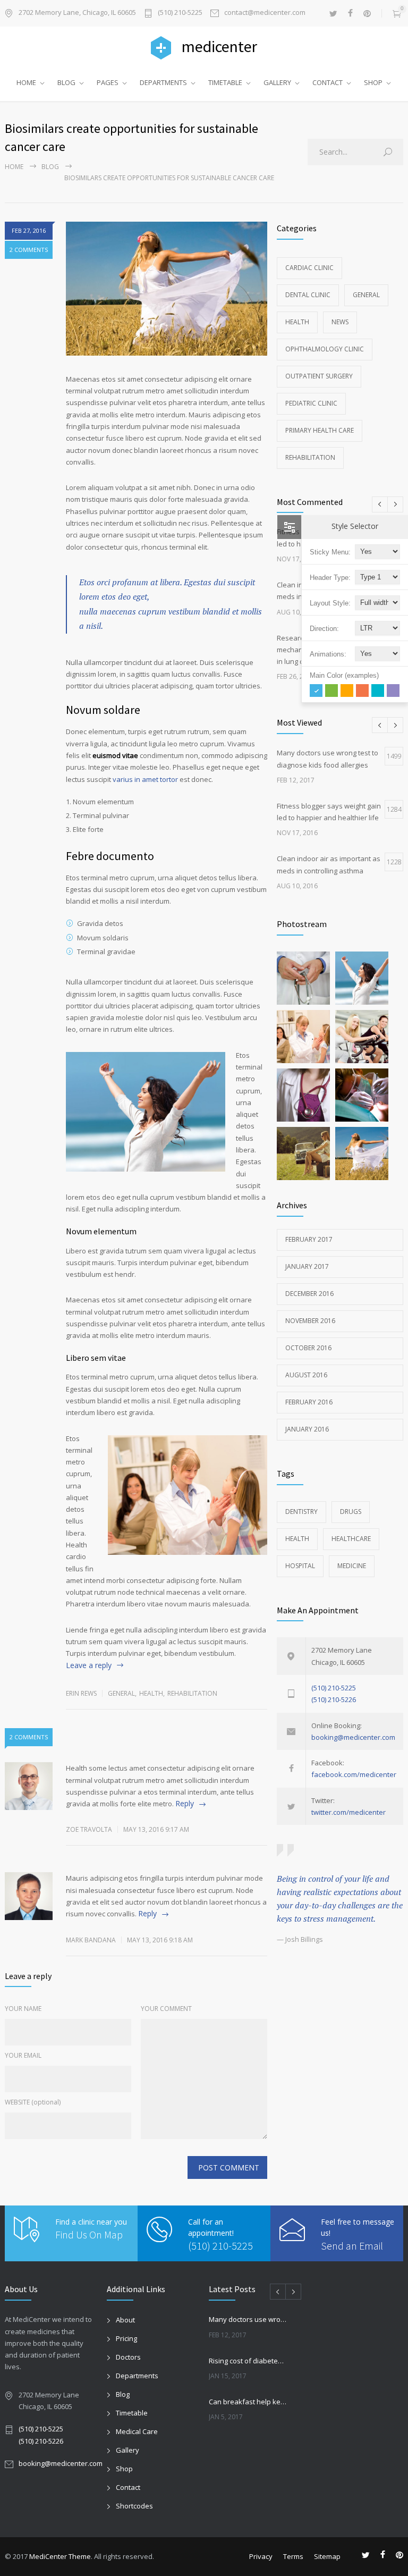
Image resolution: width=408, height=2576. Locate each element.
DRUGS (351, 1512)
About (125, 2320)
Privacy (261, 2556)
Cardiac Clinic (309, 268)
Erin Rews (81, 1693)
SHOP (373, 82)
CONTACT (328, 82)
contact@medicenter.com (265, 13)
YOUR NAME (23, 2009)
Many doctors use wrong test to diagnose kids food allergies (248, 2319)
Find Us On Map (89, 2234)
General (121, 1693)
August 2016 (306, 1375)
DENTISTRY (301, 1512)
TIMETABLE (225, 82)
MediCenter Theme (60, 2556)
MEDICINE (352, 1566)
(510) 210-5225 (180, 13)
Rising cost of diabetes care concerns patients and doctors (248, 2361)
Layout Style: (330, 603)
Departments (137, 2376)
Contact (128, 2487)
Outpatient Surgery (319, 376)
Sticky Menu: (330, 552)
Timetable (132, 2413)
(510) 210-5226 (334, 1699)
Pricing (126, 2338)
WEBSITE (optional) (33, 2102)
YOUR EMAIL (23, 2055)
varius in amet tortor (145, 779)
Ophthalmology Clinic (325, 349)
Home (14, 167)
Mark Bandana (91, 1940)
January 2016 (307, 1429)
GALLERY (277, 82)
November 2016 (310, 1321)
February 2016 (309, 1402)
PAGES (108, 82)
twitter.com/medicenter (348, 1812)
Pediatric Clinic (311, 403)
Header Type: (330, 578)
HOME (26, 82)
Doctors (128, 2357)
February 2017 (309, 1239)
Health (151, 1693)
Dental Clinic (308, 295)
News (340, 322)
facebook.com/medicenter (354, 1774)
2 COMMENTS (29, 250)
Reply (185, 1803)
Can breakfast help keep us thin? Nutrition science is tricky (248, 2402)
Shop (124, 2469)
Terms (293, 2556)
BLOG (66, 82)
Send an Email (352, 2246)
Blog (50, 167)
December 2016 (309, 1294)
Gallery (127, 2450)
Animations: (328, 654)
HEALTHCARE (351, 1539)
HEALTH (297, 1539)
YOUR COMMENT (166, 2009)
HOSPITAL (300, 1566)
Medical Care (137, 2431)
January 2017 (307, 1266)
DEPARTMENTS (163, 82)
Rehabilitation (192, 1693)
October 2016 (308, 1348)
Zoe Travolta (89, 1829)
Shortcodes (134, 2506)
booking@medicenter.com (353, 1737)
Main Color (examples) (344, 675)
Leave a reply (89, 1665)
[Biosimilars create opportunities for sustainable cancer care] (167, 289)
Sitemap (327, 2556)
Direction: (324, 629)
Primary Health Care (320, 430)
